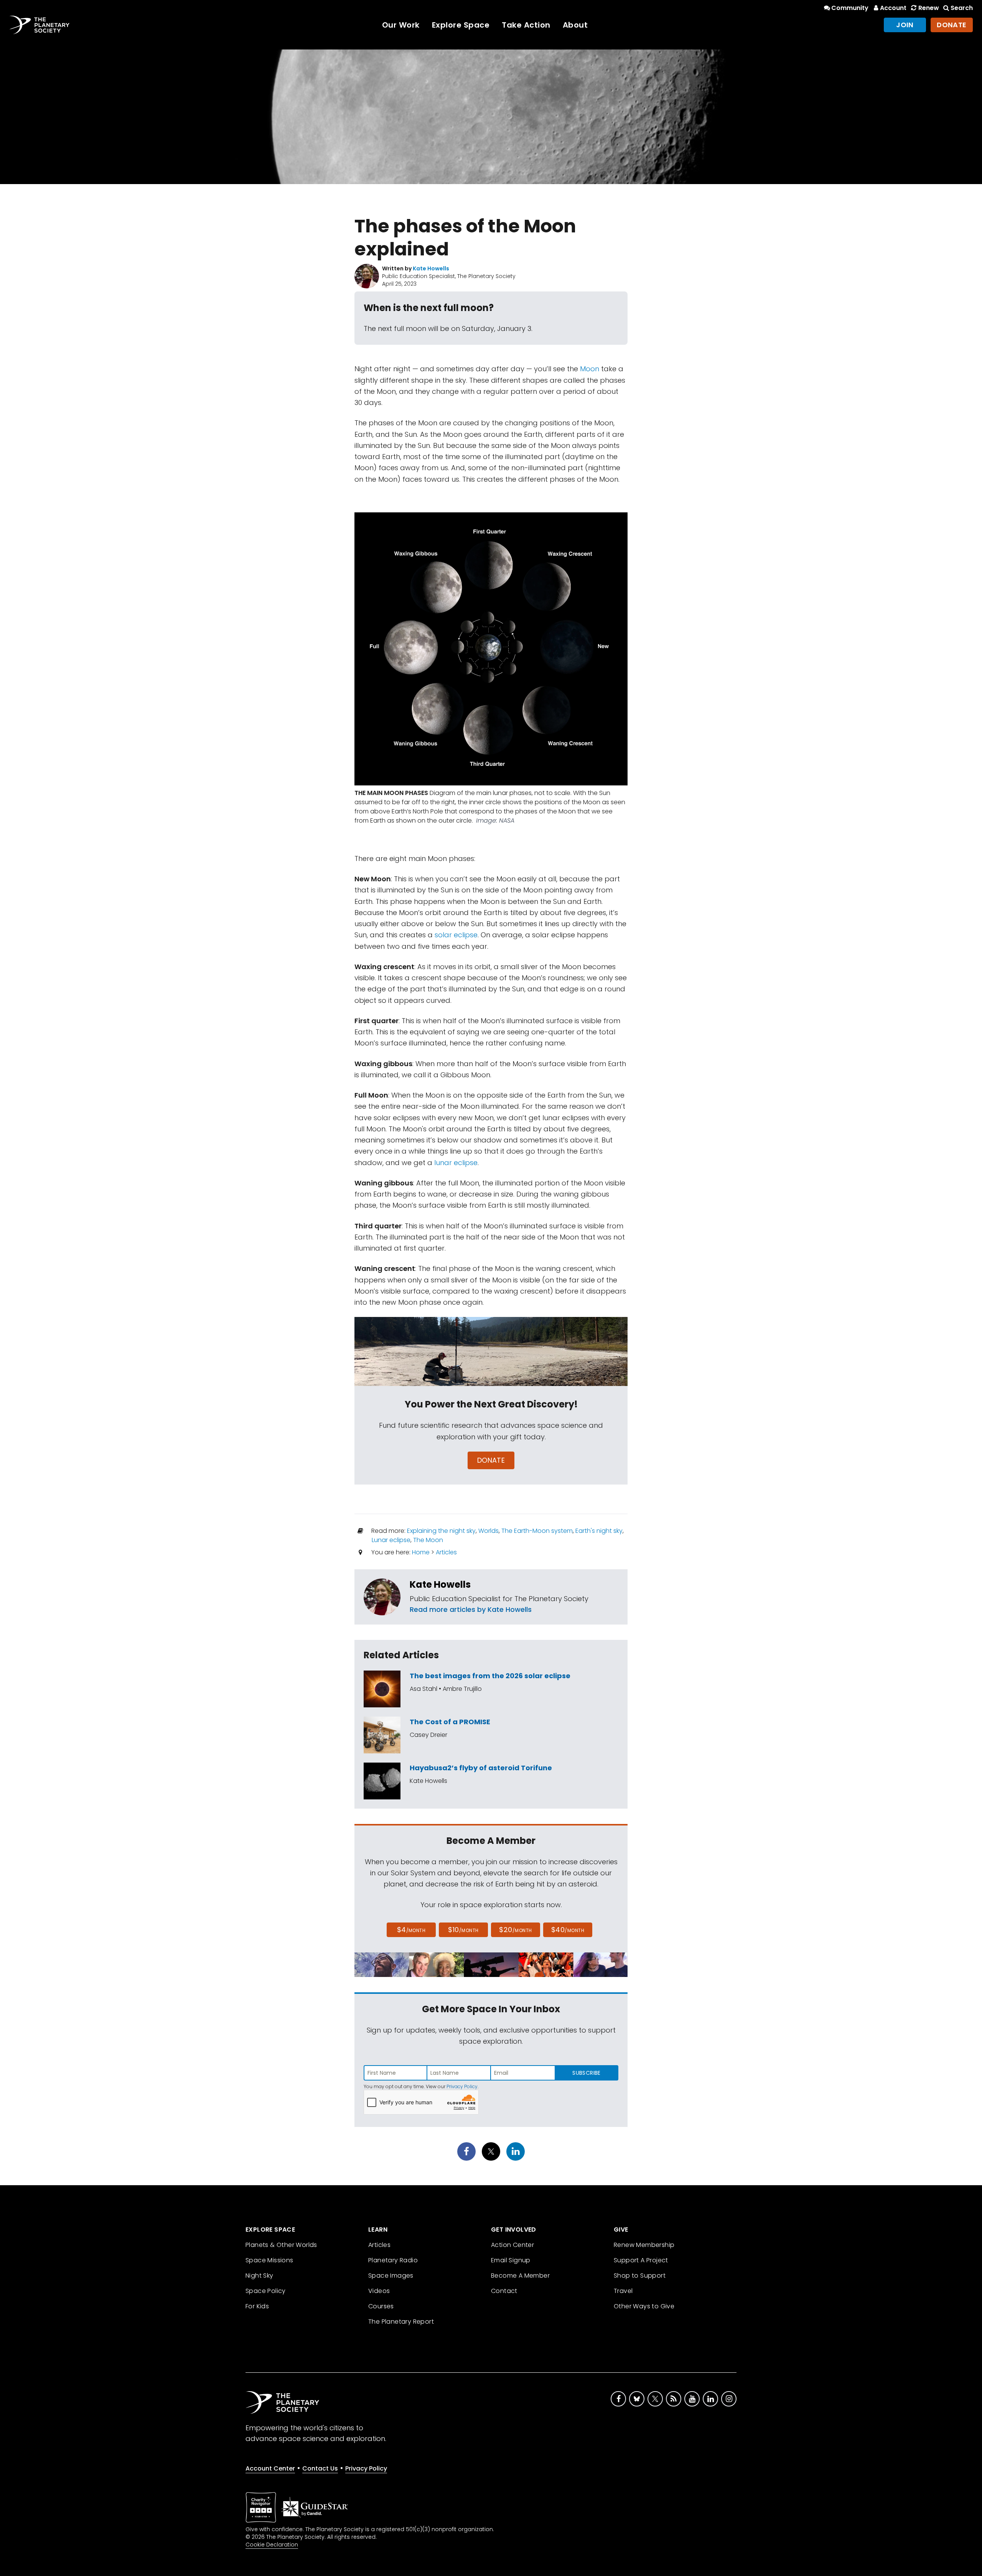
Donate (952, 25)
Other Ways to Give (644, 2306)
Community (850, 8)
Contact (504, 2291)
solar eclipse (456, 935)
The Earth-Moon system (537, 1531)
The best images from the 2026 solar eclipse (490, 1676)
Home (421, 1552)
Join (905, 25)
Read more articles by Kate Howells (471, 1609)
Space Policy (266, 2291)
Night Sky (260, 2276)
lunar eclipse (456, 1163)
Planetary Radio (393, 2260)
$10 (463, 1930)
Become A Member (520, 2276)
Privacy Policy (462, 2086)
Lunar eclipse (391, 1540)
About (575, 25)
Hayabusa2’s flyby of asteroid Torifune (481, 1768)
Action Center (512, 2245)
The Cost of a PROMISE (450, 1722)
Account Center (270, 2468)
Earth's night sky (599, 1531)
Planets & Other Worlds (281, 2245)
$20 (515, 1930)
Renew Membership (644, 2245)
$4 (411, 1930)
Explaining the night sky (441, 1531)
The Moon (428, 1540)
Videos (379, 2291)
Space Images (391, 2276)
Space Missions (269, 2260)
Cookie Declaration (272, 2545)
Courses (381, 2306)
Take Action (526, 25)
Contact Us (320, 2468)
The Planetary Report (401, 2322)
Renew (928, 8)
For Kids (257, 2306)
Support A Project (641, 2260)
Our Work (401, 25)
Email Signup (511, 2260)
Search (962, 8)
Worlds (489, 1531)
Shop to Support (640, 2276)
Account (893, 8)
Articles (446, 1552)
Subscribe (586, 2073)
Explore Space (461, 25)
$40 (568, 1930)
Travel (623, 2291)
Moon (590, 369)
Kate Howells (440, 1584)
